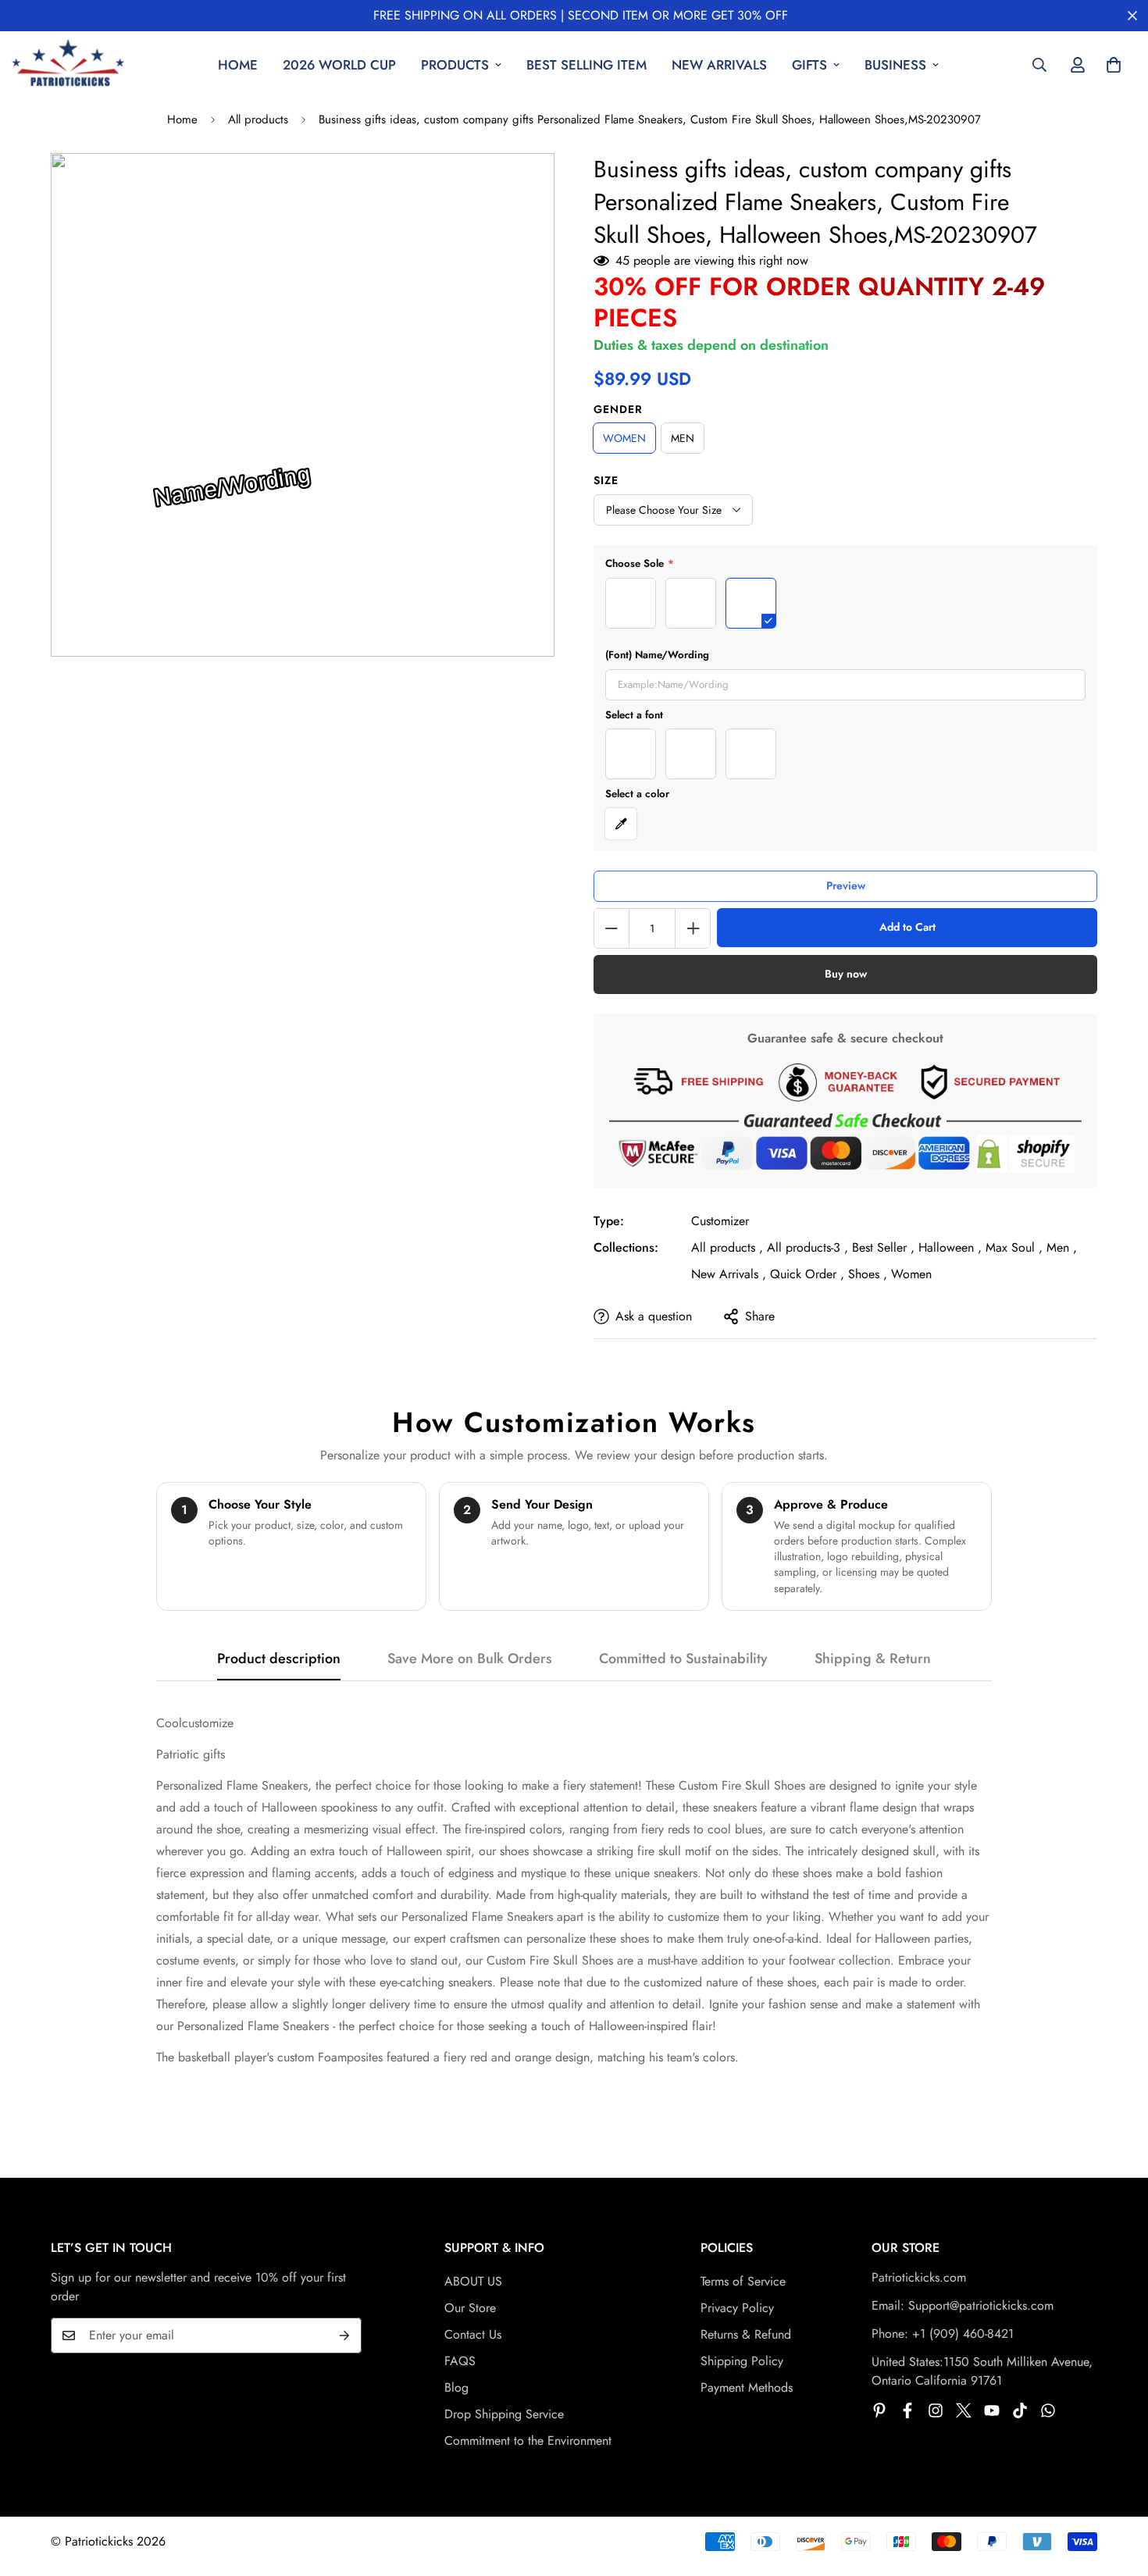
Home (238, 65)
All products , (727, 1247)
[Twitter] (964, 2410)
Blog (456, 2387)
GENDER (618, 409)
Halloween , (950, 1247)
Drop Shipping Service (504, 2414)
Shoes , (868, 1274)
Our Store (470, 2308)
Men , (1062, 1247)
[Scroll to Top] (1118, 2491)
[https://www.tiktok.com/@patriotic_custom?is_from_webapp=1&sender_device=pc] (1020, 2410)
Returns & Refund (746, 2334)
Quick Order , (807, 1274)
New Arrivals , (729, 1274)
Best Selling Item (586, 65)
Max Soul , (1014, 1247)
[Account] (1078, 65)
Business (895, 65)
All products (258, 119)
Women (911, 1274)
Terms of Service (743, 2281)
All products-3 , (808, 1247)
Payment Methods (747, 2387)
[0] (1114, 65)
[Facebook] (907, 2410)
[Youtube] (992, 2410)
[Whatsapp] (1048, 2410)
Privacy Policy (737, 2308)
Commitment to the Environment (528, 2441)
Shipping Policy (742, 2361)
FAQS (460, 2361)
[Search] (1039, 65)
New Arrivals (719, 65)
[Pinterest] (879, 2410)
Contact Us (473, 2334)
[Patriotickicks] (68, 65)
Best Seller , (883, 1247)
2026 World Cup (339, 65)
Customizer (720, 1221)
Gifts (809, 65)
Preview (846, 885)
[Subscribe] (344, 2336)
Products (455, 65)
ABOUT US (473, 2281)
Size (606, 480)
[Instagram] (936, 2410)
